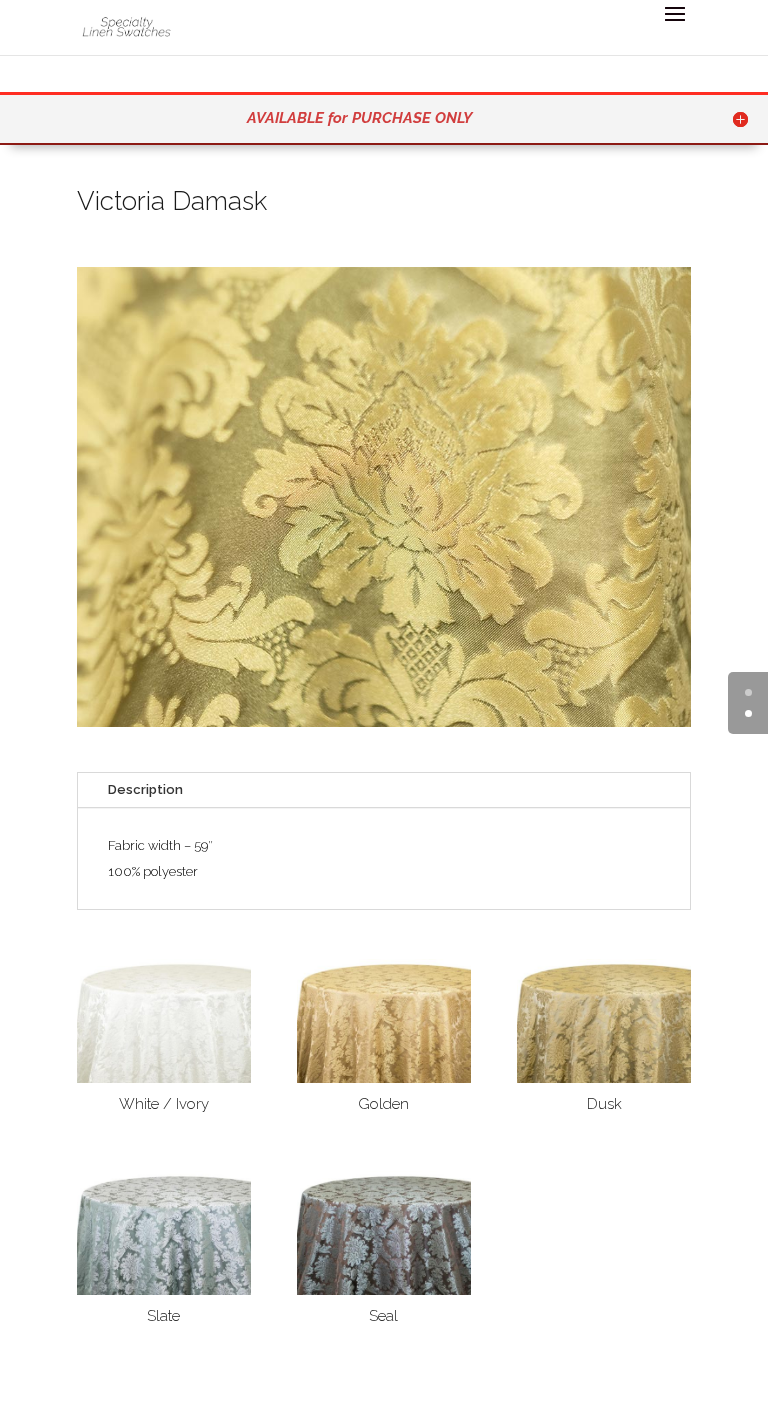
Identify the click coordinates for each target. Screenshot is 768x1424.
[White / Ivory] (164, 1078)
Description (145, 789)
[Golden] (384, 1078)
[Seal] (384, 1290)
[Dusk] (604, 1078)
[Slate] (164, 1290)
